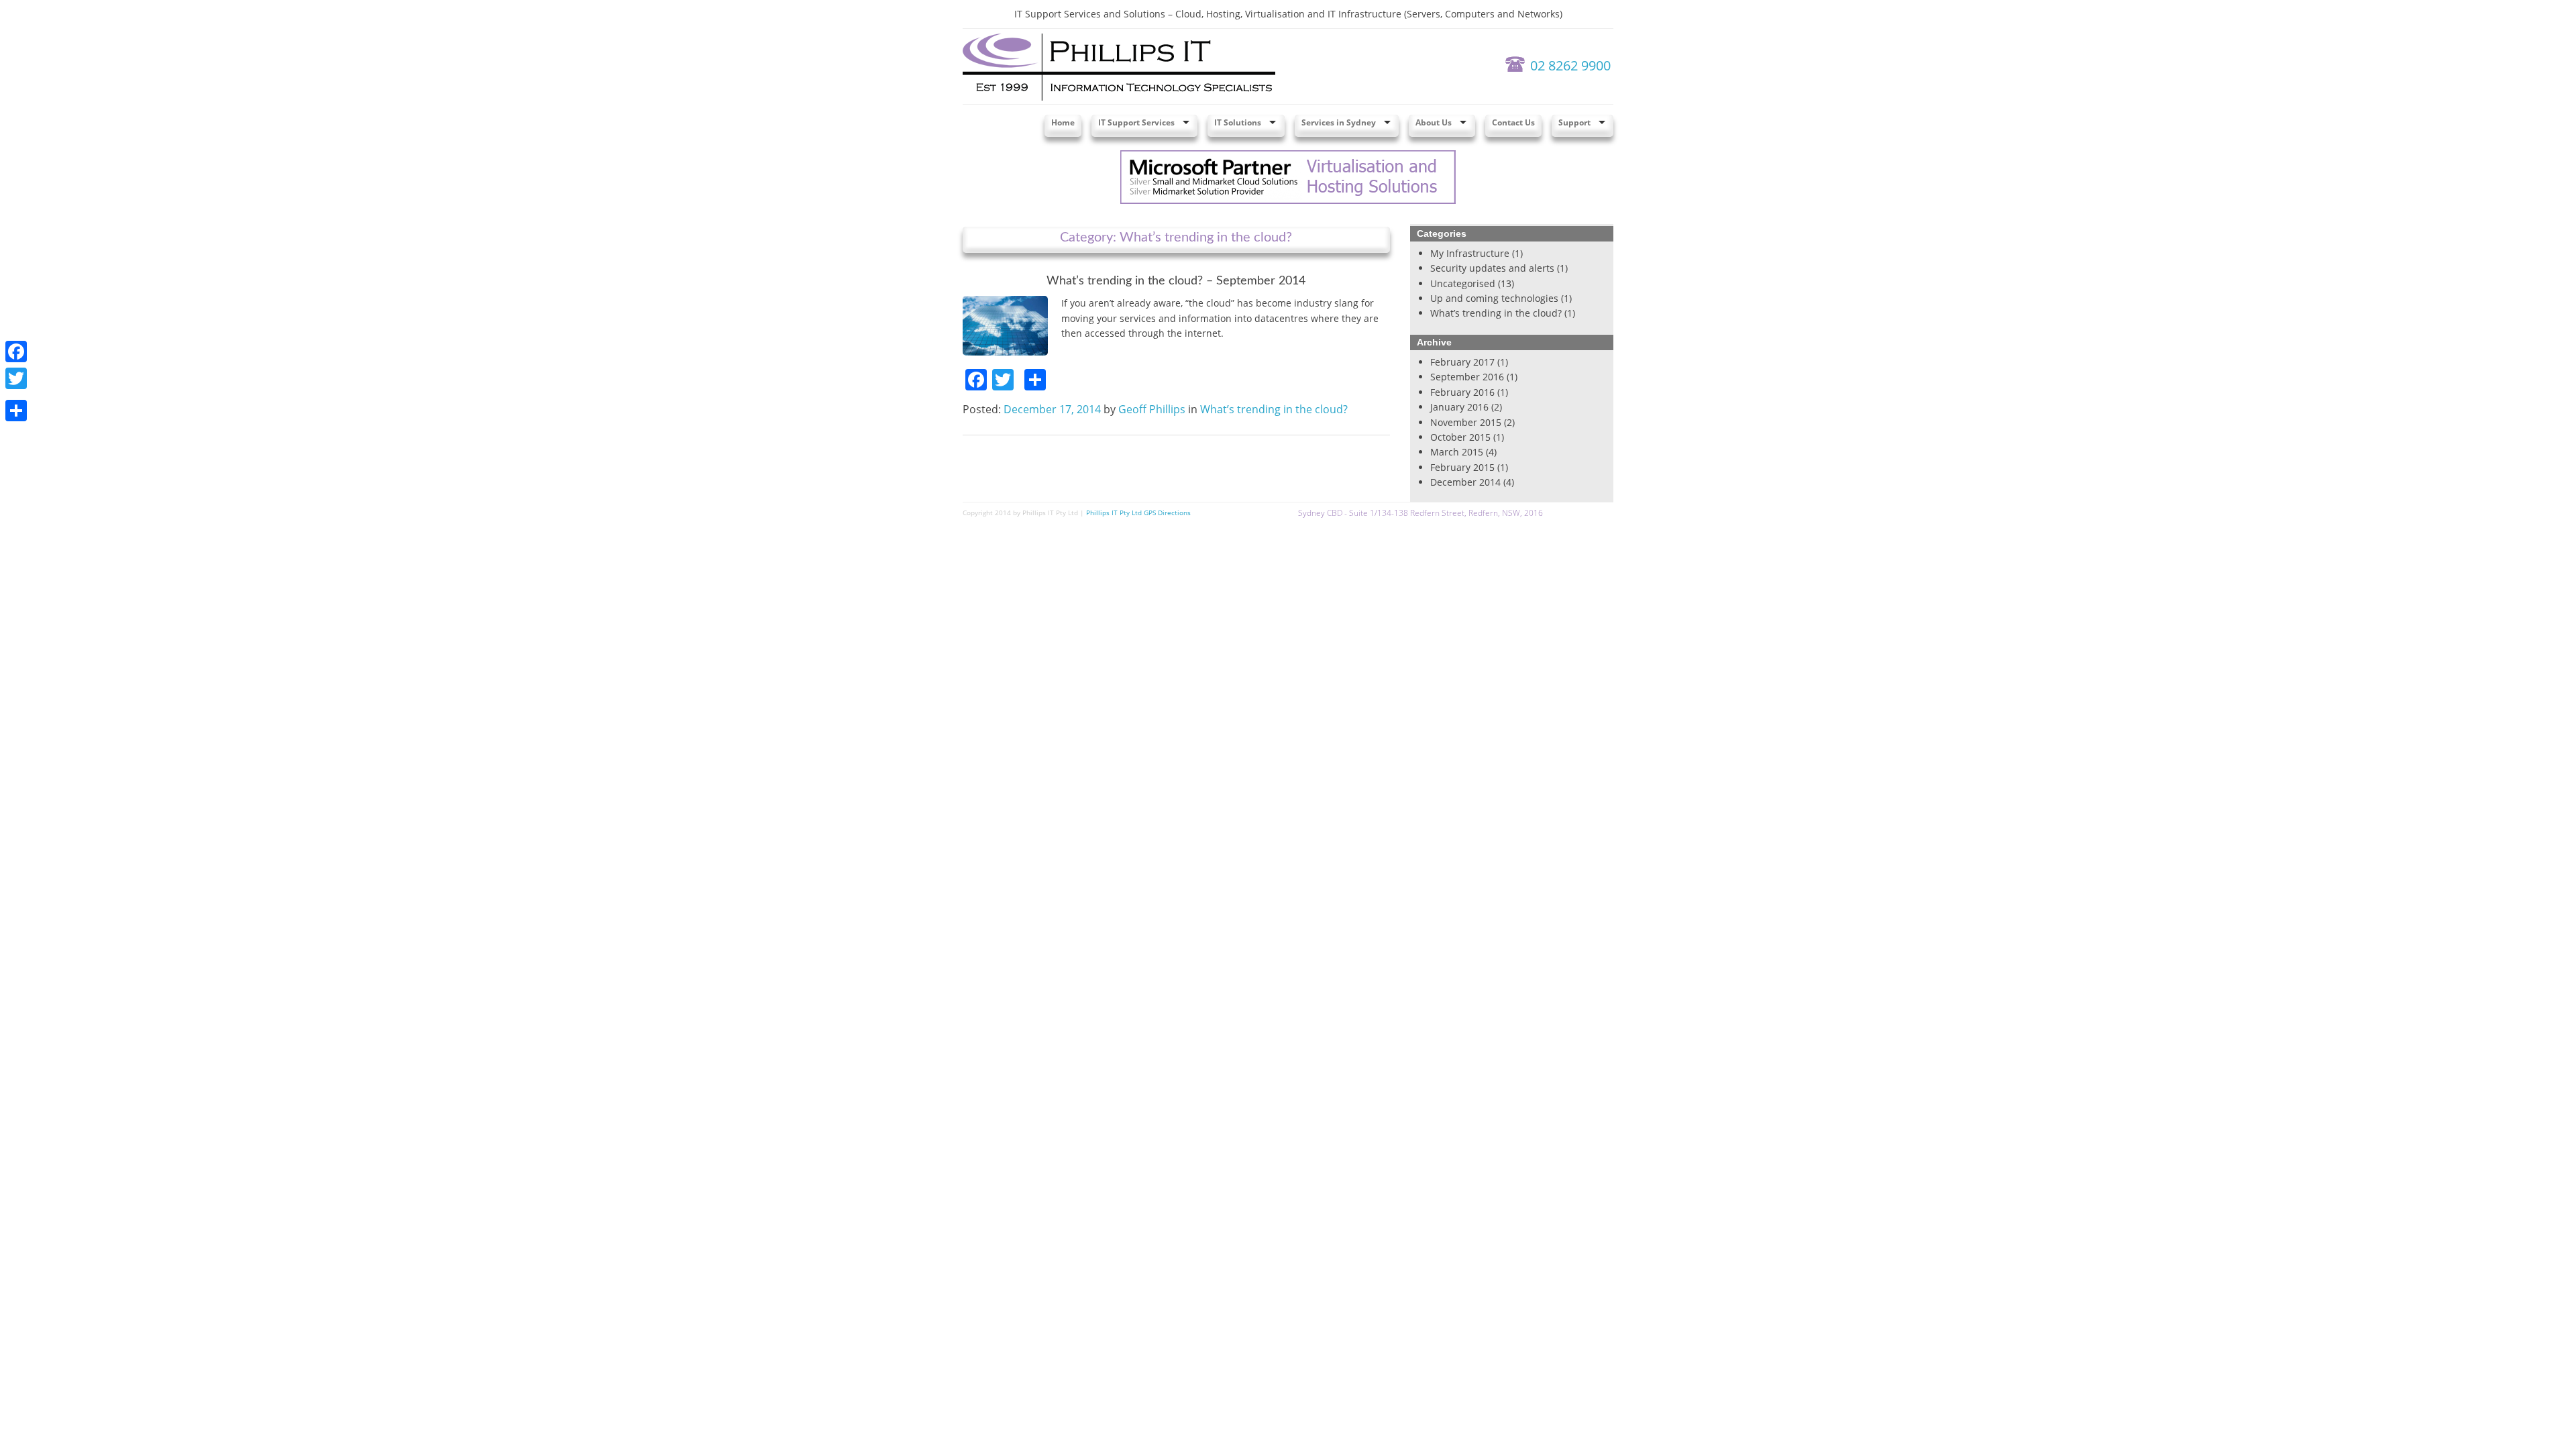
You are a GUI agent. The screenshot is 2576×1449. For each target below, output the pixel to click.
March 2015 (1457, 452)
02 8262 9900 (1570, 65)
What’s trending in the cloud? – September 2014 (1176, 281)
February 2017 (1462, 362)
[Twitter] (16, 378)
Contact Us (1513, 122)
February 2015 (1462, 467)
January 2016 (1459, 407)
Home (1063, 122)
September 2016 (1467, 377)
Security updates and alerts (1492, 268)
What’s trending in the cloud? (1274, 409)
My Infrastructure (1470, 253)
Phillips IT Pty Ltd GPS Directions (1138, 513)
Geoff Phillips (1152, 409)
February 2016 (1462, 392)
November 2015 (1466, 422)
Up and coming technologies (1494, 298)
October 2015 (1460, 437)
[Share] (16, 411)
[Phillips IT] (1119, 66)
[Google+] (16, 394)
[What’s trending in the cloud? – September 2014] (1005, 325)
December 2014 (1465, 482)
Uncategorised (1463, 283)
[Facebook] (16, 352)
